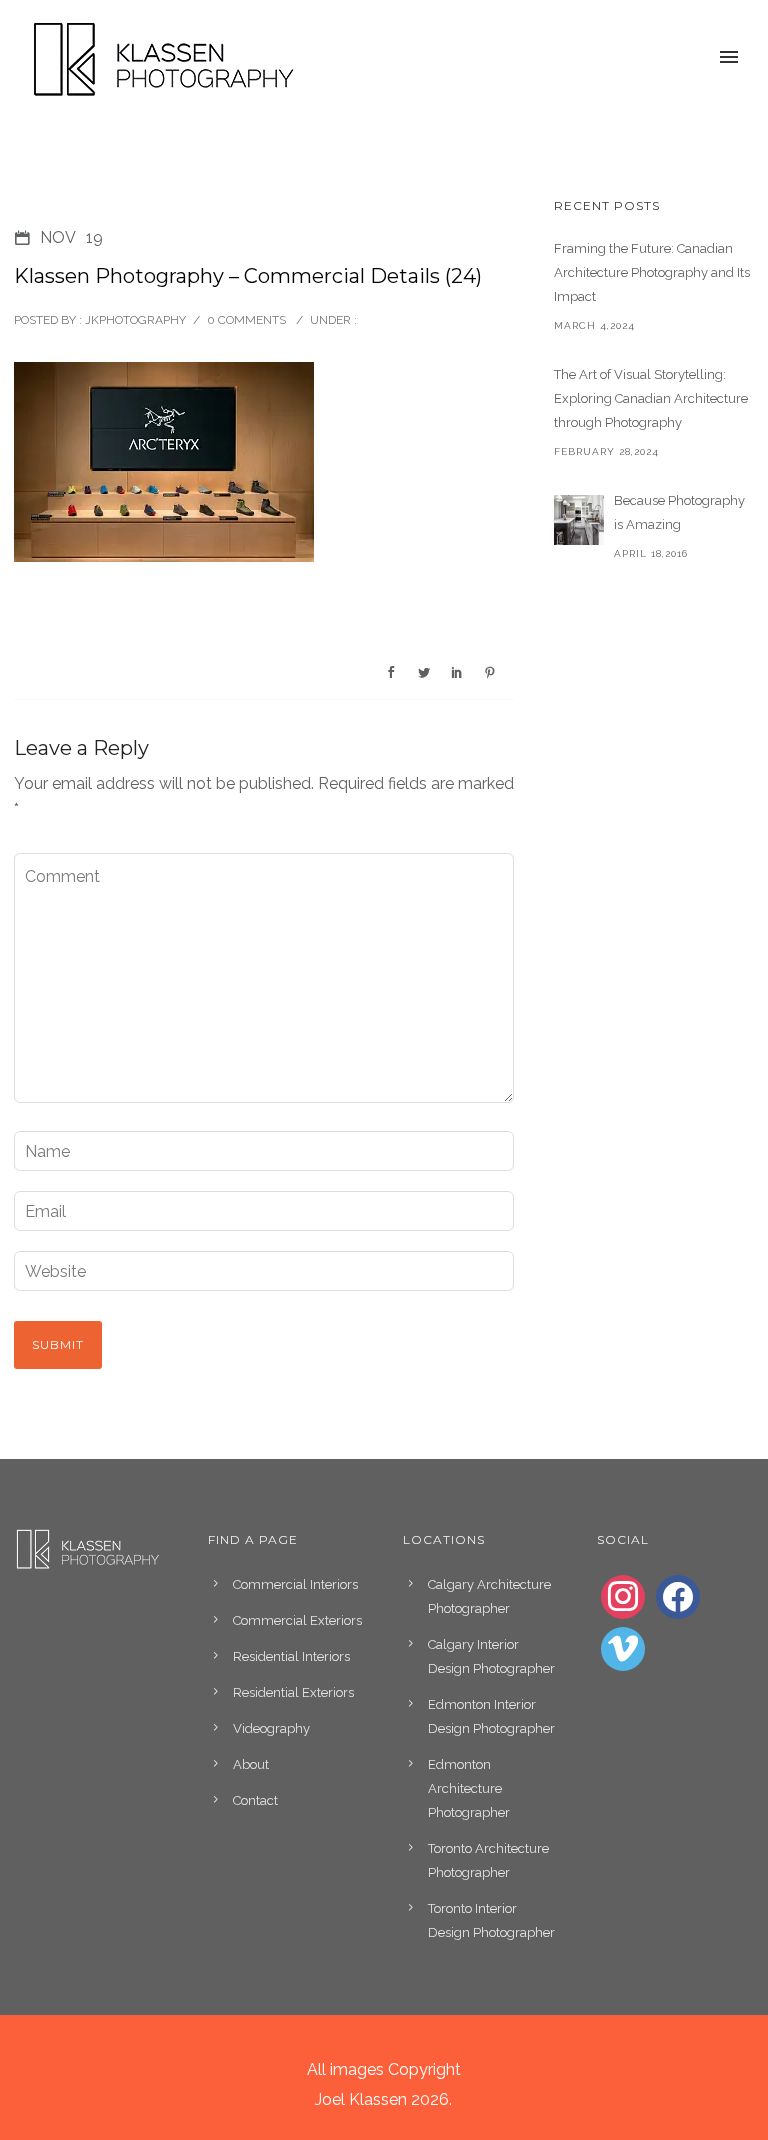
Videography (271, 1728)
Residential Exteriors (293, 1692)
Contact (255, 1800)
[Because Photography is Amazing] (579, 520)
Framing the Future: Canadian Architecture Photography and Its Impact (652, 272)
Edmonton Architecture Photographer (469, 1788)
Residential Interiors (291, 1656)
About (251, 1764)
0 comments (246, 320)
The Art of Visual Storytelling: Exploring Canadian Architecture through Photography (651, 398)
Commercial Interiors (295, 1584)
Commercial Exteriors (297, 1620)
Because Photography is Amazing (679, 512)
